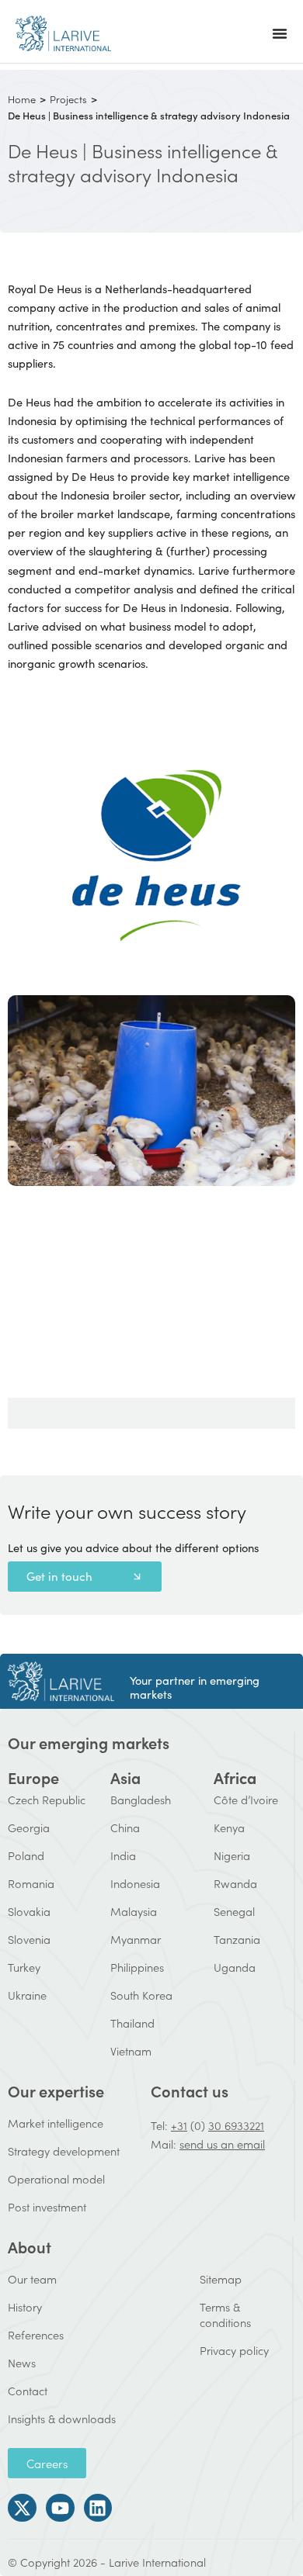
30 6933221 (236, 2125)
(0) (198, 2125)
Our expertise (56, 2090)
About (30, 2246)
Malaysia (134, 1911)
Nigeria (232, 1855)
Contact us (190, 2090)
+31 (179, 2125)
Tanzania (237, 1939)
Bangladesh (141, 1799)
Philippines (137, 1967)
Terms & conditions (225, 2314)
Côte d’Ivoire (246, 1799)
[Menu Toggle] (280, 33)
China (125, 1827)
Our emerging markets (89, 1742)
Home (22, 99)
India (123, 1855)
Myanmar (136, 1939)
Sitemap (221, 2279)
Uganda (235, 1967)
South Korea (141, 1995)
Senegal (234, 1911)
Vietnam (131, 2050)
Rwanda (235, 1883)
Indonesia (135, 1883)
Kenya (229, 1827)
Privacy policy (234, 2350)
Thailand (132, 2023)
